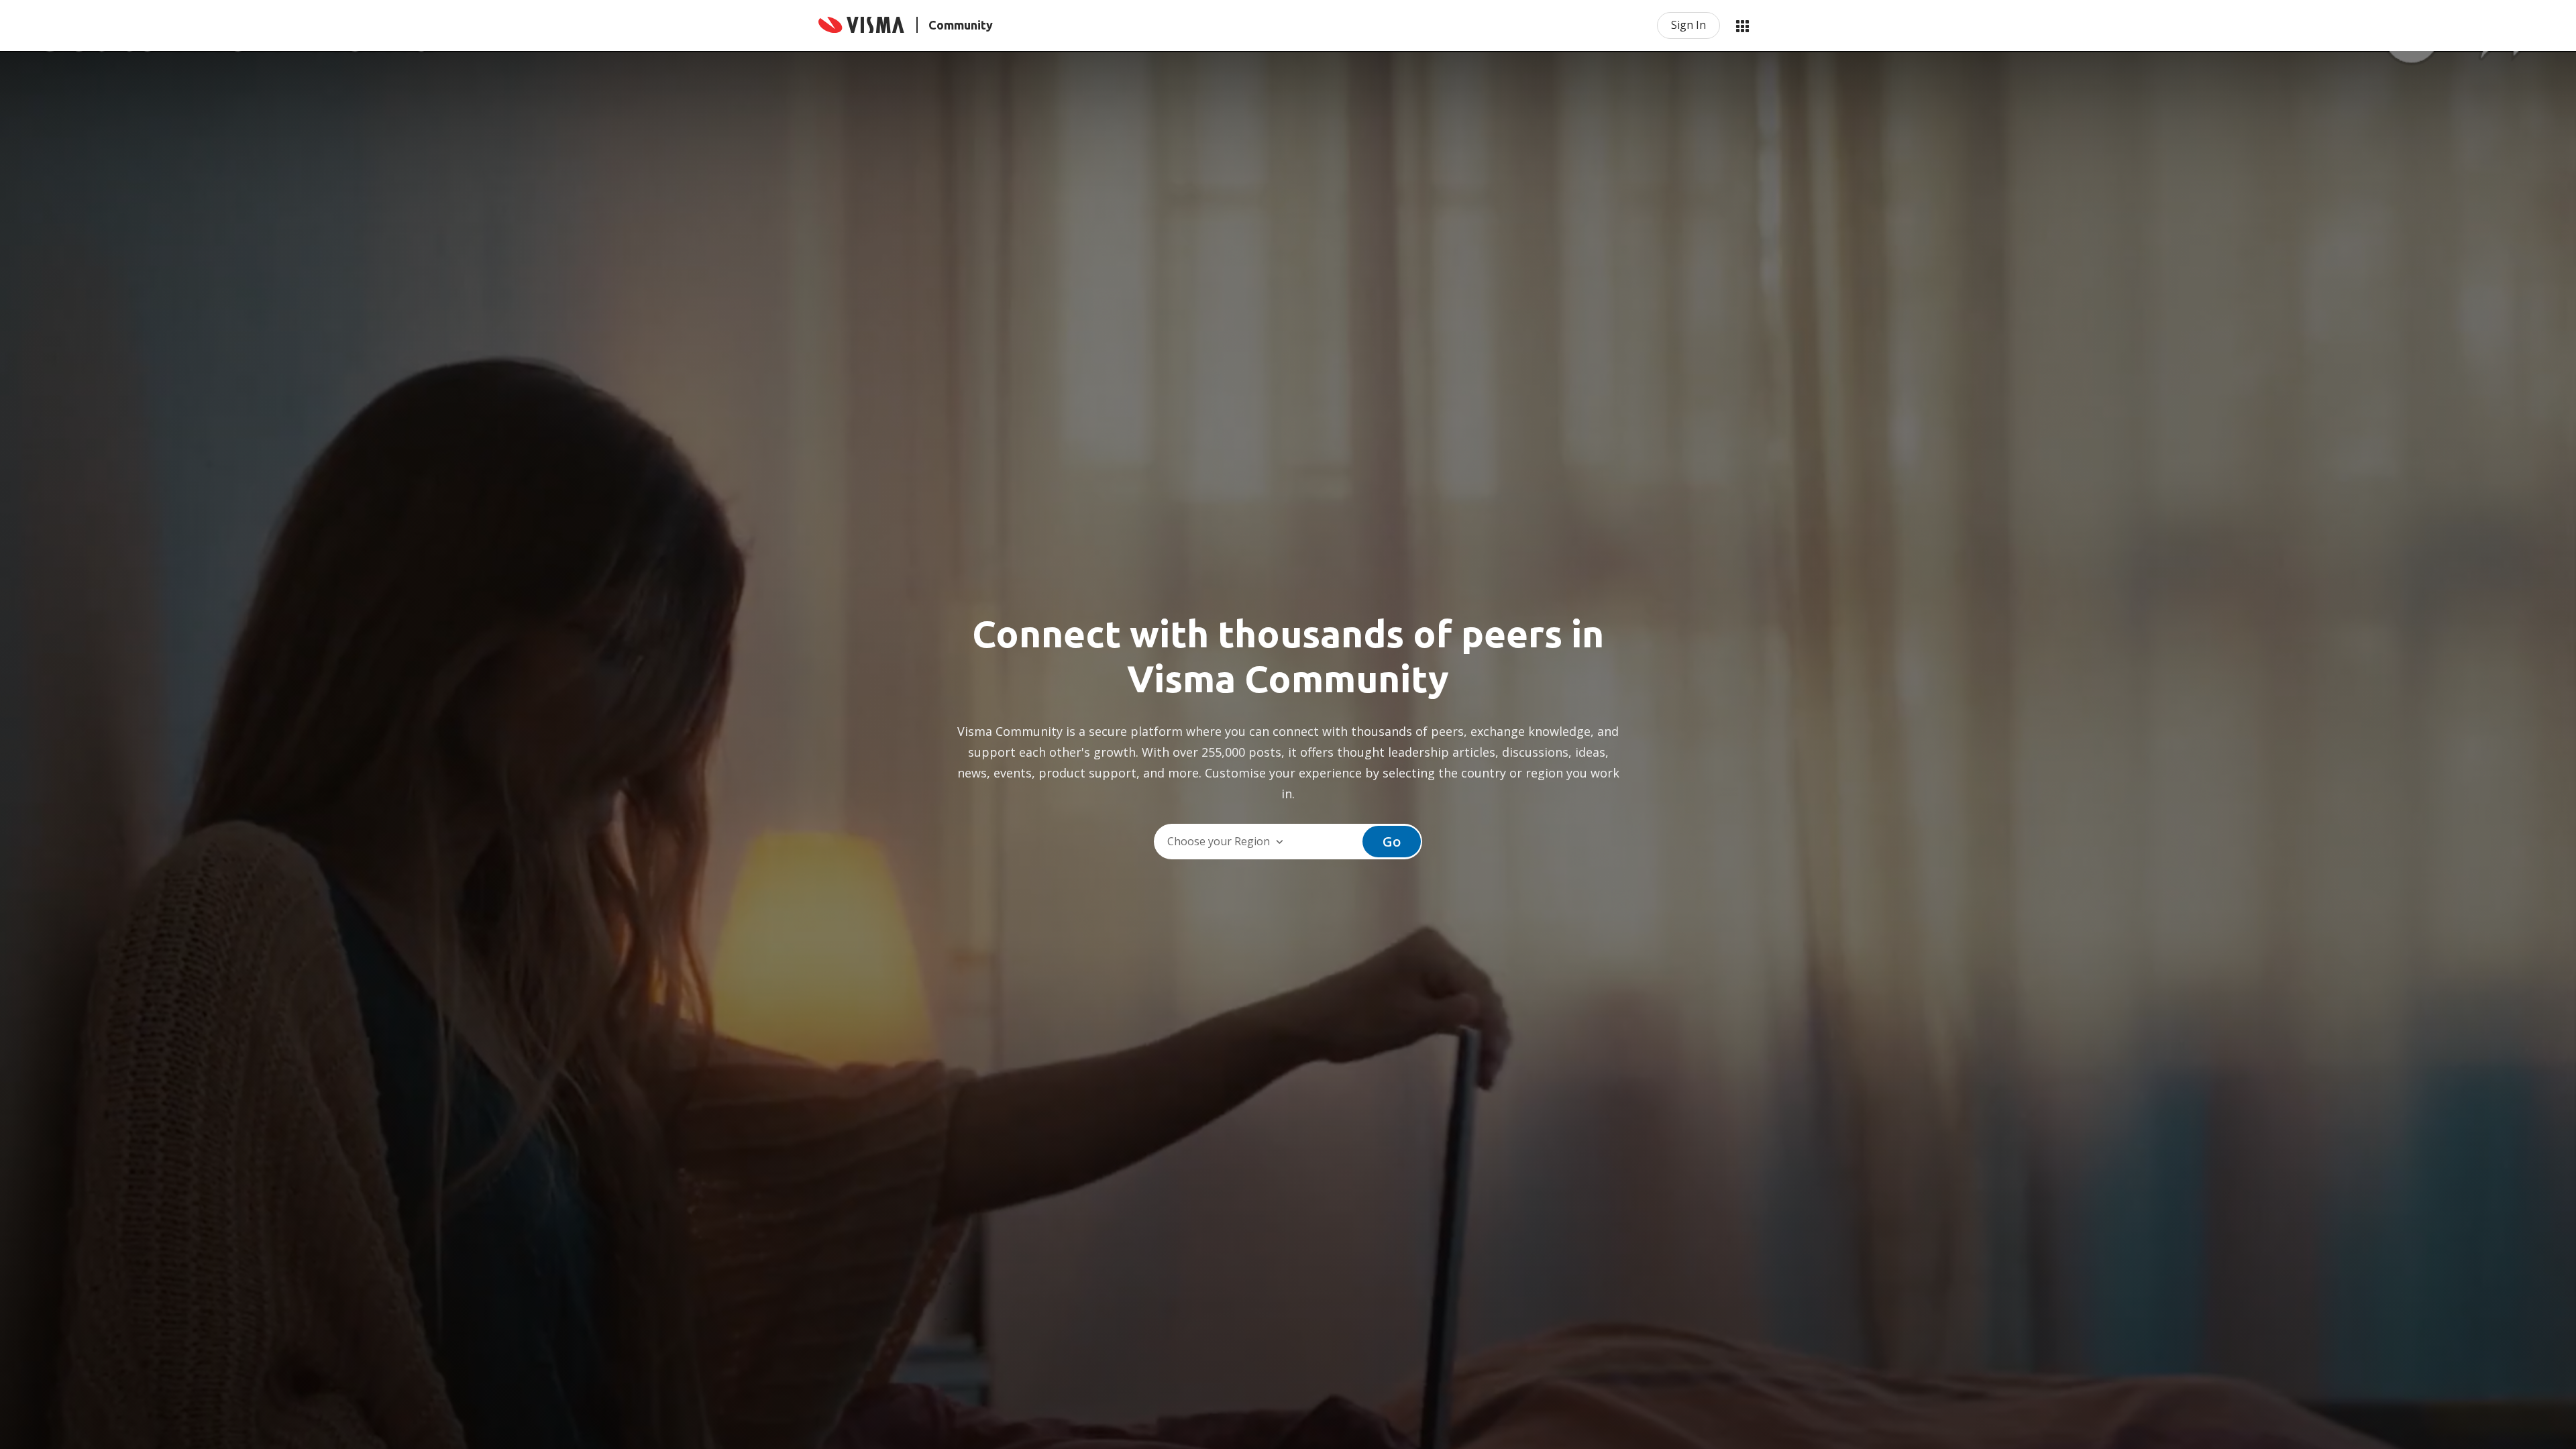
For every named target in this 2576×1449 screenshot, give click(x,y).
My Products (1742, 25)
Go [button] (1392, 842)
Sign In (1688, 25)
